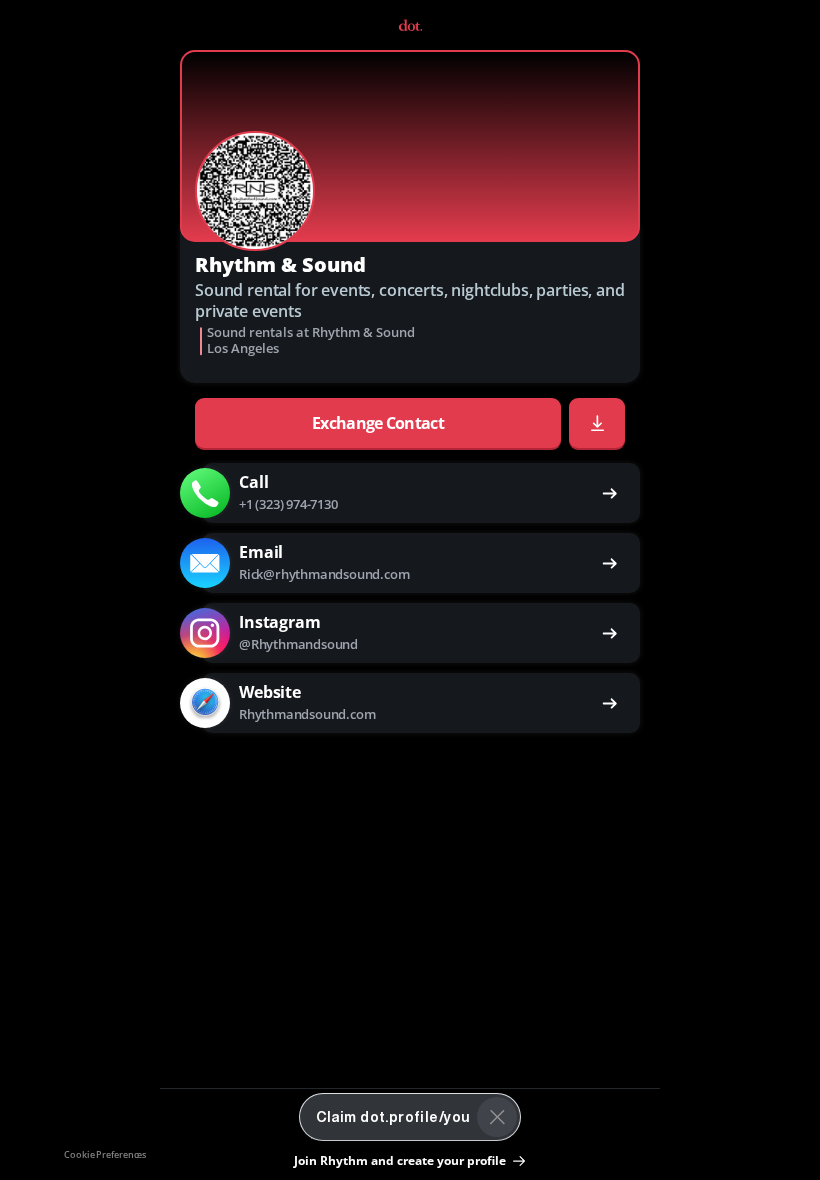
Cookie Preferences (105, 1154)
